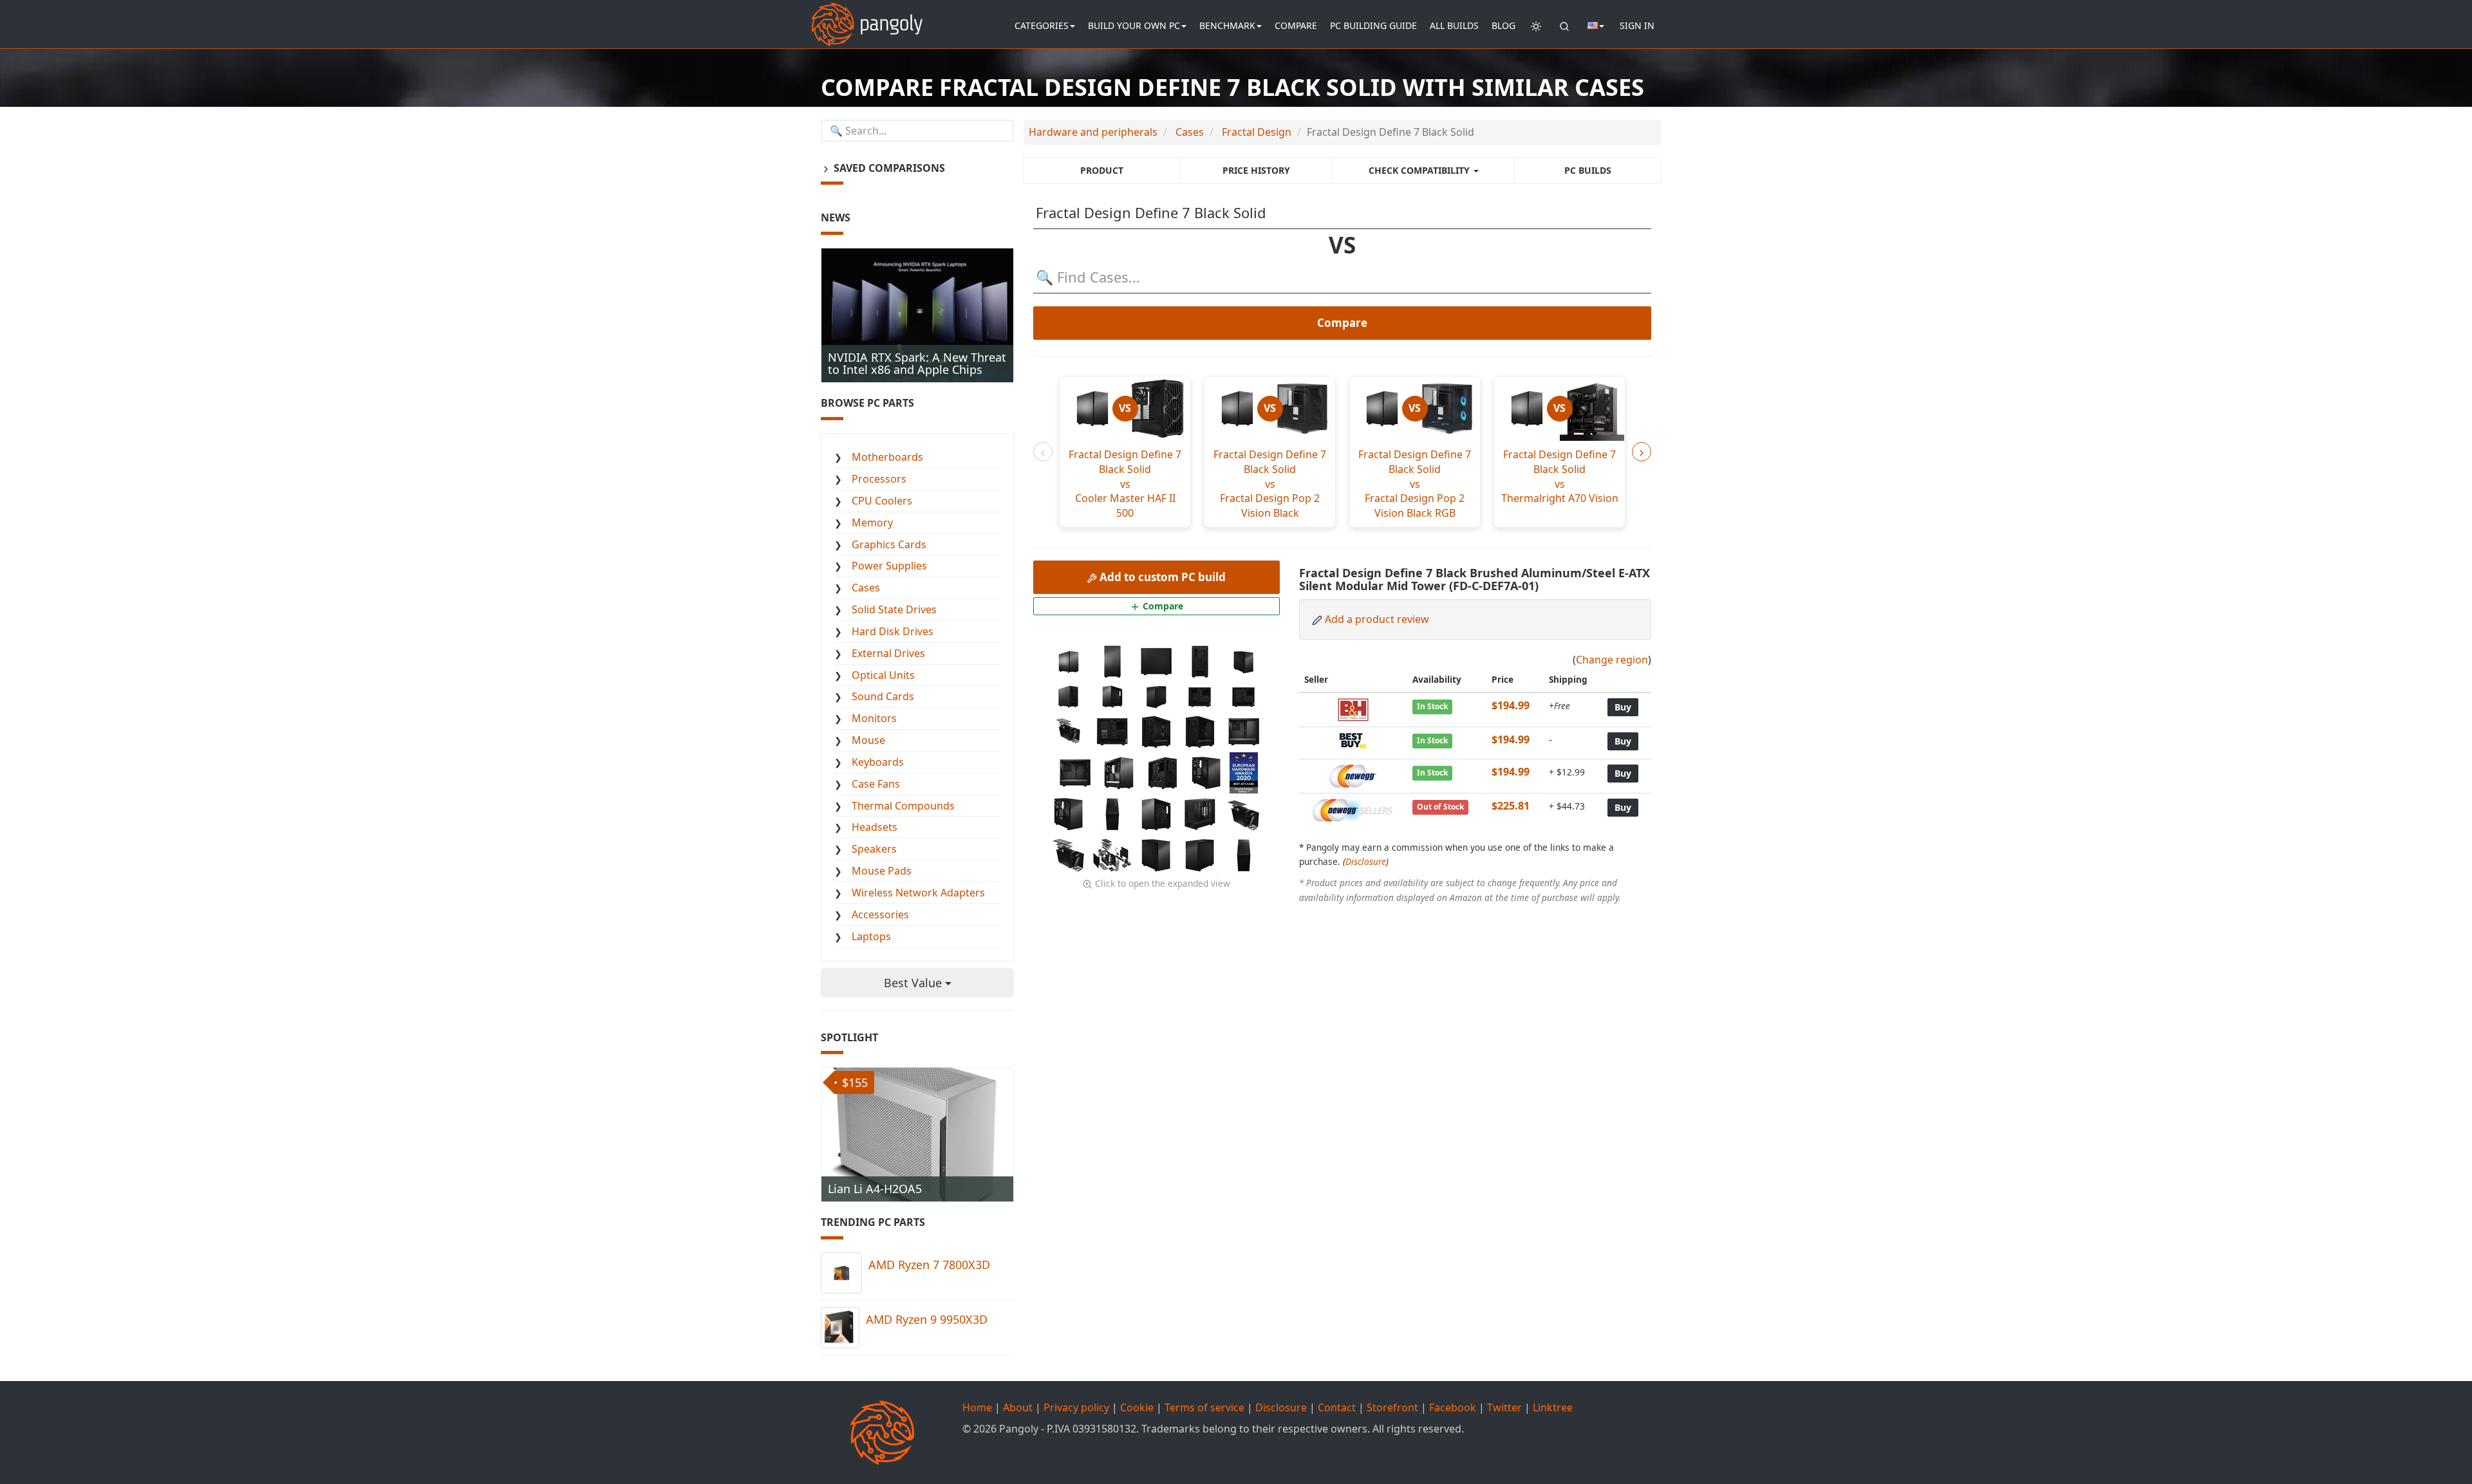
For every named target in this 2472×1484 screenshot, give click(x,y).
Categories (1042, 25)
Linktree (1553, 1407)
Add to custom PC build (1161, 577)
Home (977, 1407)
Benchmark (1227, 25)
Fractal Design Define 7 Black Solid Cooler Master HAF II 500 (1125, 484)
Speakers (874, 849)
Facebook (1453, 1407)
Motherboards (887, 457)
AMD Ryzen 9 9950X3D (927, 1319)
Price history (1256, 170)
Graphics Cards (889, 544)
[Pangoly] (867, 16)
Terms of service (1204, 1407)
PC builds (1588, 170)
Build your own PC (1134, 25)
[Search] (1564, 26)
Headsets (875, 827)
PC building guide (1373, 25)
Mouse (868, 740)
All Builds (1454, 25)
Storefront (1392, 1407)
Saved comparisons (888, 168)
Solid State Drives (894, 609)
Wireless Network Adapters (918, 893)
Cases (866, 588)
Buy (1623, 707)
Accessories (880, 914)
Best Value (914, 983)
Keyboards (878, 762)
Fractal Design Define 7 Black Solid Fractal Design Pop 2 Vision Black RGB (1415, 484)
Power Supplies (889, 566)
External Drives (888, 653)
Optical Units (883, 675)
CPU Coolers (882, 501)
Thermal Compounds (903, 806)
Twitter (1504, 1407)
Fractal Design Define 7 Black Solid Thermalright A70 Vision (1560, 477)
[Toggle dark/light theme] (1536, 26)
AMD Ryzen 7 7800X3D (929, 1265)
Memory (872, 523)
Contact (1337, 1407)
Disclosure (1366, 861)
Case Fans (876, 784)
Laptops (871, 936)
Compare (1296, 25)
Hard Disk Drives (893, 631)
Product (1102, 170)
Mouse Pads (882, 871)
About (1018, 1407)
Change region (1612, 660)
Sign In (1637, 25)
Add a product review (1377, 619)
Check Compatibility (1420, 170)
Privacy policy (1076, 1407)
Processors (879, 479)
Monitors (874, 718)
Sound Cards (883, 696)
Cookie (1137, 1407)
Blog (1503, 25)
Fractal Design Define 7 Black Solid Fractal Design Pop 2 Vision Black (1270, 484)
